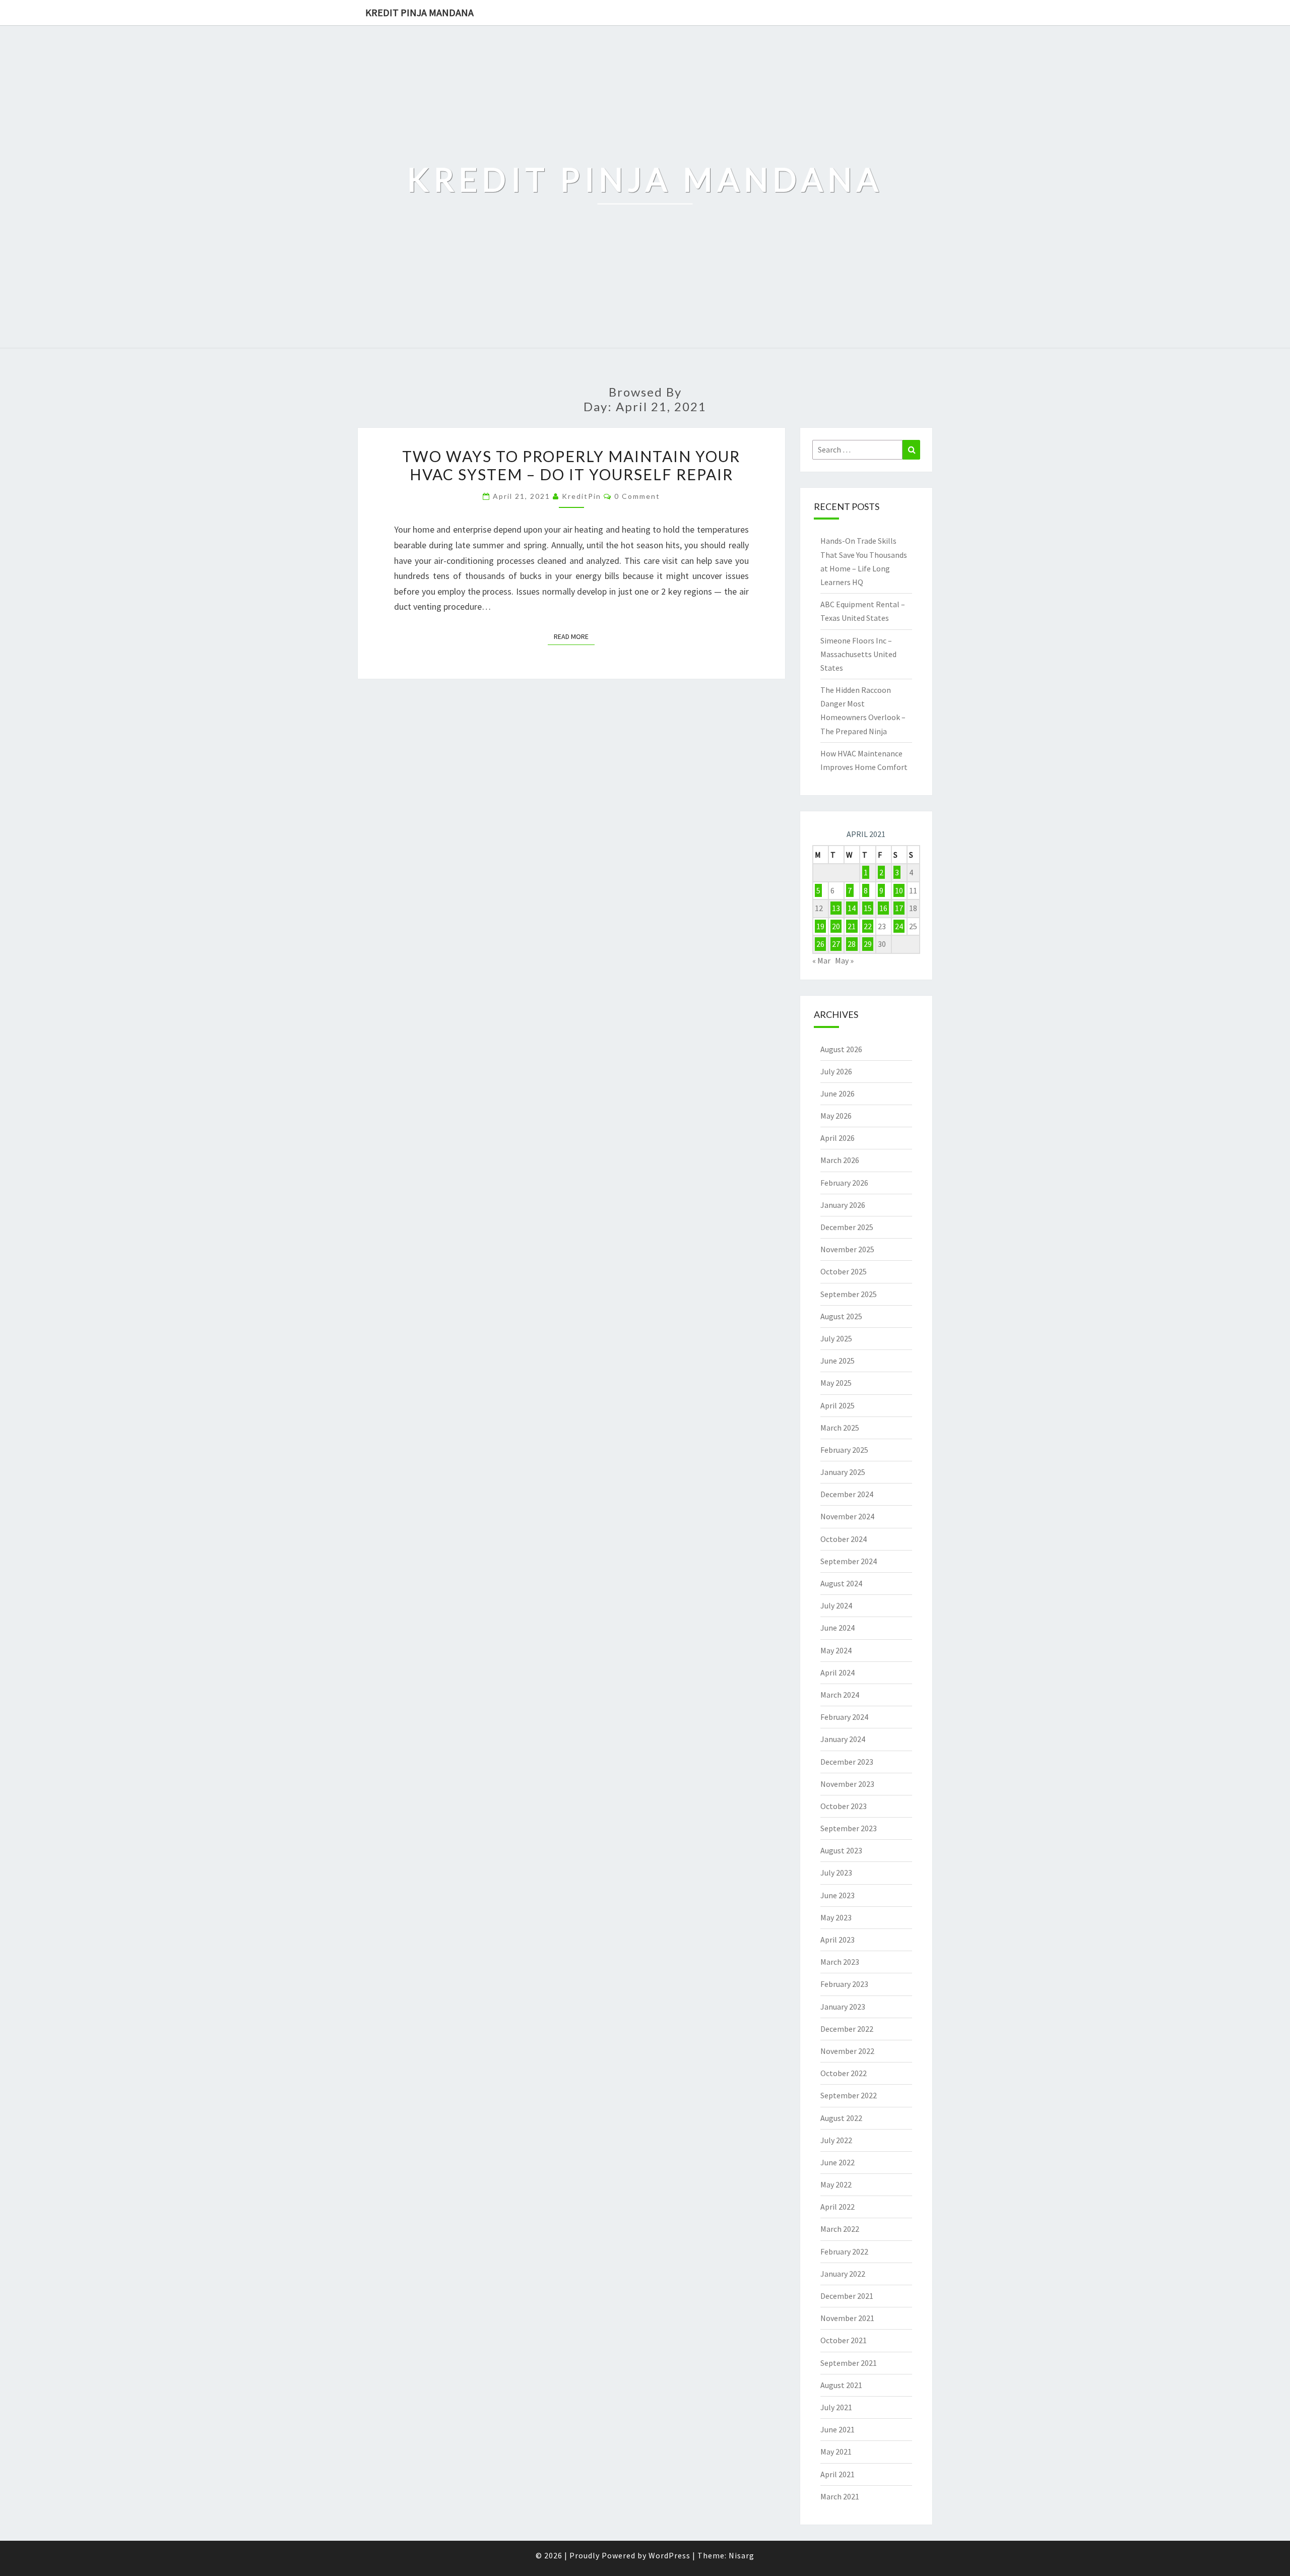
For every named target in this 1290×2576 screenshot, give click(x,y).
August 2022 (841, 2118)
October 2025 (844, 1271)
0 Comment (637, 496)
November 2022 (847, 2051)
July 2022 (836, 2140)
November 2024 (847, 1516)
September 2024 (849, 1561)
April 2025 (837, 1405)
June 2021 (837, 2429)
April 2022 (837, 2207)
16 (883, 908)
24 (899, 926)
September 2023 (849, 1828)
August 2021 (841, 2385)
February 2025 (844, 1450)
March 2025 (840, 1428)
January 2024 (843, 1739)
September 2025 (849, 1294)
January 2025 (843, 1472)
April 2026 (837, 1138)
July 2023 (836, 1873)
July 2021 (836, 2407)
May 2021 (836, 2452)
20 (836, 926)
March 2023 (840, 1962)
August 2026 (841, 1049)
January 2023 (843, 2007)
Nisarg (741, 2555)
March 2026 (840, 1160)
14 (852, 908)
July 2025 (836, 1338)
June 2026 (837, 1093)
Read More (574, 636)
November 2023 (847, 1784)
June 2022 (837, 2162)
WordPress (669, 2555)
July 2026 (836, 1071)
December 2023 (847, 1762)
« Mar (821, 960)
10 (899, 890)
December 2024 (847, 1494)
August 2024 (841, 1583)
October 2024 (844, 1539)
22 (868, 926)
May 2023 (836, 1917)
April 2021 (837, 2474)
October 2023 (844, 1806)
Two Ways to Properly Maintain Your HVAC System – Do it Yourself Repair (571, 465)
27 (836, 944)
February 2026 (844, 1183)
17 (899, 908)
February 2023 (844, 1984)
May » (844, 960)
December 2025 (847, 1227)
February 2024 (844, 1717)
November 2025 (847, 1249)
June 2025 (837, 1361)
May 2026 (836, 1116)
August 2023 (841, 1850)
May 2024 (836, 1650)
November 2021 (847, 2318)
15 (868, 908)
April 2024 (837, 1672)
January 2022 (843, 2274)
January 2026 (843, 1205)
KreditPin (582, 496)
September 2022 (849, 2095)
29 (868, 944)
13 (836, 908)
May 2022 (836, 2184)
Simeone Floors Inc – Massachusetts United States (858, 654)
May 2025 (836, 1383)
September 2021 (849, 2363)
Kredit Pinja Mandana (420, 12)
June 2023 (837, 1895)
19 (820, 926)
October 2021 (844, 2340)
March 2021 (840, 2496)
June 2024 (837, 1628)
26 (820, 944)
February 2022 (844, 2251)
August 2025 (841, 1316)
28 (852, 944)
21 (852, 926)
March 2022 (840, 2229)
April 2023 (837, 1940)
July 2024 (836, 1605)
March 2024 (840, 1695)
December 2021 (847, 2296)
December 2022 (847, 2029)
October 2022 (844, 2073)
